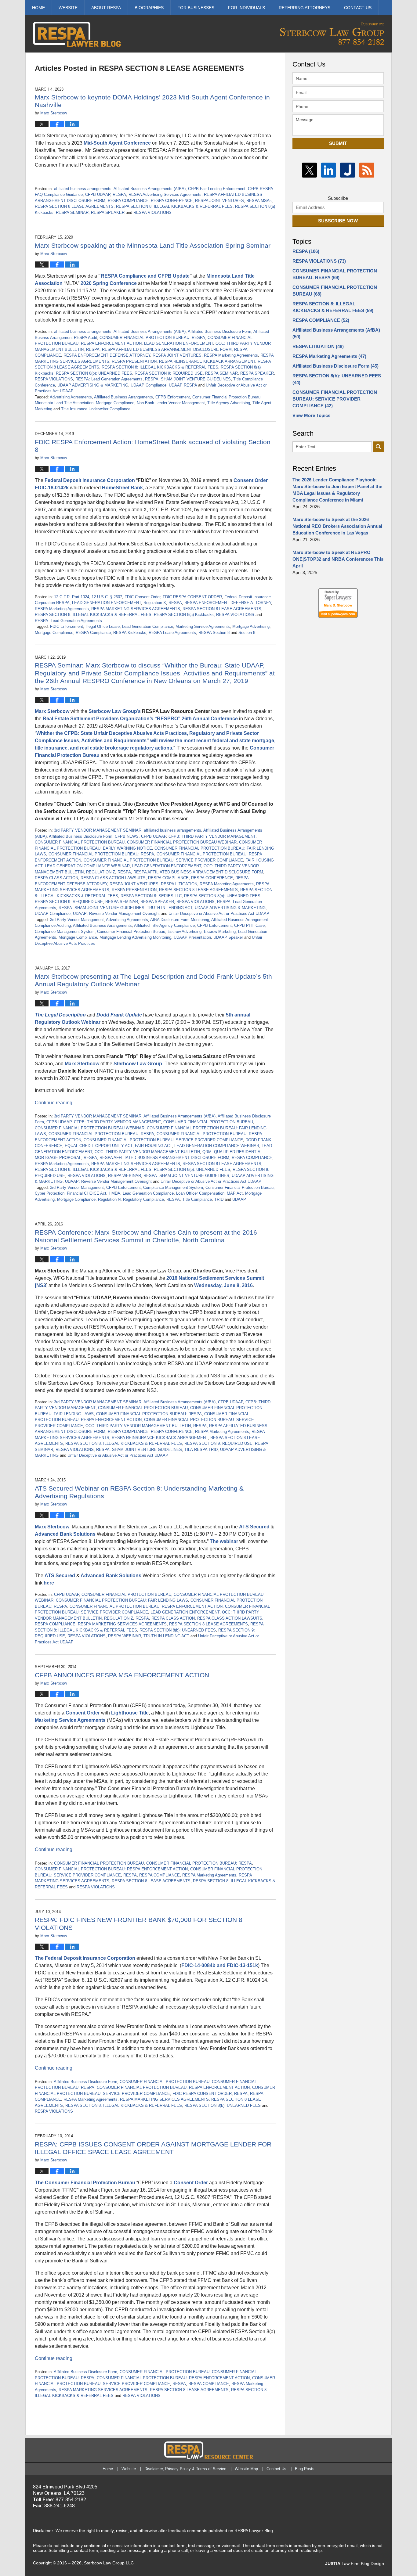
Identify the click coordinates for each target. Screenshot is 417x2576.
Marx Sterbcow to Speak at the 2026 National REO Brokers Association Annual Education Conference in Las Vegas (337, 526)
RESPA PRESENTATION (134, 361)
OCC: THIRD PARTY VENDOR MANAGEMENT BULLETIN (147, 1152)
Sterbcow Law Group (138, 1064)
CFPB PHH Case (249, 925)
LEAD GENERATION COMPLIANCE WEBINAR (87, 866)
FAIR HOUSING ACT (153, 1146)
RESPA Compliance (93, 633)
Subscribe (338, 198)
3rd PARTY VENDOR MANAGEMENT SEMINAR (98, 830)
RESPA (119, 194)
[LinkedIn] (329, 170)
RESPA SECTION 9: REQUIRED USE (169, 373)
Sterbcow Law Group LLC (109, 2563)
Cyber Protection (50, 1193)
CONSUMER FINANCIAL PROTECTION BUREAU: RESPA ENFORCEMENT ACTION (146, 1606)
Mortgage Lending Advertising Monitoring (135, 937)
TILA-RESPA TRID (201, 1450)
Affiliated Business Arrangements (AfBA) (150, 189)
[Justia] (348, 170)
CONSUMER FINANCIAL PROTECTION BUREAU (80, 842)
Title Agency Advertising (229, 403)
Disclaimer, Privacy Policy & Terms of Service (185, 2469)
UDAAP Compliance (149, 385)
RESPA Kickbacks (130, 633)
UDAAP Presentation (192, 937)
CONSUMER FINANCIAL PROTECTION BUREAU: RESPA (152, 338)
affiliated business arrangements (83, 189)
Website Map (246, 2469)
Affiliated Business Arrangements (123, 397)
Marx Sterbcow (52, 711)
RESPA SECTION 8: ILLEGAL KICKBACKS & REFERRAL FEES (174, 206)
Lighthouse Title (130, 1713)
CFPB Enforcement (173, 397)
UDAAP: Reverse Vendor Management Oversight (116, 914)
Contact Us (276, 2469)
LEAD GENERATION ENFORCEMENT (179, 343)
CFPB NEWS (127, 836)
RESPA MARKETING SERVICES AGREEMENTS (136, 609)
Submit (338, 143)
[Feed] (367, 170)
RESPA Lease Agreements (172, 633)
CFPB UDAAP (98, 194)
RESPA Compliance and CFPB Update (145, 276)
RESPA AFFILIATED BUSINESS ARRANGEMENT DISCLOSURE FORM (167, 349)
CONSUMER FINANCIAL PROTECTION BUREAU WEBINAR (182, 842)
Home (38, 8)
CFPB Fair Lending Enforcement (217, 189)
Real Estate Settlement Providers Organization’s (98, 719)
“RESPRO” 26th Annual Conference (196, 719)
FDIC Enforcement (67, 626)
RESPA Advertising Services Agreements (165, 194)
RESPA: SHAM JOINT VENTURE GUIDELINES (188, 379)
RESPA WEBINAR (125, 1176)
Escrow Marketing (220, 932)
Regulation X (155, 603)
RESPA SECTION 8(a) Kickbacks (184, 615)
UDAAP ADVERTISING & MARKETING (93, 385)
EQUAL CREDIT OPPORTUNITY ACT (99, 1146)
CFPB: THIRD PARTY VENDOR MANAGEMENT (212, 836)
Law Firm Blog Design (355, 2563)
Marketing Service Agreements (203, 626)
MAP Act (235, 1193)
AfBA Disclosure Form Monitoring (180, 920)
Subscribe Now (338, 221)
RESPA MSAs (259, 201)
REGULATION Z (101, 872)
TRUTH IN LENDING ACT (170, 908)
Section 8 (247, 633)
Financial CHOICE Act (87, 1193)
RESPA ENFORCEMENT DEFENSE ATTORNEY (107, 355)
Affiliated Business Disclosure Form (219, 331)
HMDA (114, 1193)
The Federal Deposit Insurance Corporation (85, 1958)
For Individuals (247, 8)
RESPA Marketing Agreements (231, 355)
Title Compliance (197, 1199)
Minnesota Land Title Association (64, 403)
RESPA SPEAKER (108, 212)
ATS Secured (255, 1527)
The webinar (225, 1541)
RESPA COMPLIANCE (128, 201)
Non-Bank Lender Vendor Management (171, 403)
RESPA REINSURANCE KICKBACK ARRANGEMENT (207, 361)
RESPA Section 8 (214, 633)
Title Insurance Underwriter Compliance (96, 409)
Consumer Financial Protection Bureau (226, 397)
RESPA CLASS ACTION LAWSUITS (113, 878)
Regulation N (109, 1199)
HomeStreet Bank (122, 488)
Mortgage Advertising (251, 626)
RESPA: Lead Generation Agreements (109, 379)
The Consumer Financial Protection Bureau (85, 2183)
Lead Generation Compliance (148, 626)
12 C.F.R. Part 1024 (72, 597)
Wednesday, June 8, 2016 (223, 1285)
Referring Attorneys (305, 8)
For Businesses (196, 8)
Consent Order (251, 480)
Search (378, 447)
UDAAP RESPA (183, 385)
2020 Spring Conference (109, 283)
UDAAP (239, 1199)
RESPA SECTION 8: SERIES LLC (151, 896)
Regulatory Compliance (143, 1199)
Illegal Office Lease (103, 626)
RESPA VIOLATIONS (152, 212)
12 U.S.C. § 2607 (107, 597)
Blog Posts (305, 2469)
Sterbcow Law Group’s (115, 711)
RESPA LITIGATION (179, 884)
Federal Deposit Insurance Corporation (90, 480)
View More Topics (311, 415)
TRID (219, 1199)
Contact (358, 8)
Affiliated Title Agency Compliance (164, 925)
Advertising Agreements (71, 397)
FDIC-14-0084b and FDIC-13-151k (220, 1965)
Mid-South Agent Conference (117, 143)
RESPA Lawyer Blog (77, 34)
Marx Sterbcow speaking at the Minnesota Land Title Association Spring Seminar (153, 245)
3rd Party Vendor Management (77, 920)
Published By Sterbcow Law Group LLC (332, 34)
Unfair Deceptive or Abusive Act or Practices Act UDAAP (219, 914)
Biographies (149, 8)
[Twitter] (309, 170)
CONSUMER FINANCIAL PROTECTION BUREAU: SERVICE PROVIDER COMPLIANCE (163, 860)
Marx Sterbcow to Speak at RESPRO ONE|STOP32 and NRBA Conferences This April (338, 559)
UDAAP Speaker (228, 937)
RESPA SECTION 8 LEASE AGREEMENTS (74, 206)
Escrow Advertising (185, 932)
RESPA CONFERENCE (172, 201)
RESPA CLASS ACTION (56, 878)
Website (68, 8)
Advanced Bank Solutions (66, 1534)
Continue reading (54, 1103)
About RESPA (106, 8)
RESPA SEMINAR (72, 212)
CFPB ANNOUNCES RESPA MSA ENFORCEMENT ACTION (122, 1675)
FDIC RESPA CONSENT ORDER (192, 597)
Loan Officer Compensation (200, 1193)
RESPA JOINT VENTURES (219, 201)
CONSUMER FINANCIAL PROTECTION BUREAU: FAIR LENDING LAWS (122, 1600)
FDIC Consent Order (142, 597)
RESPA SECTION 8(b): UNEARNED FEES (94, 373)
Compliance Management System (65, 932)
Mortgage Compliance (115, 403)
